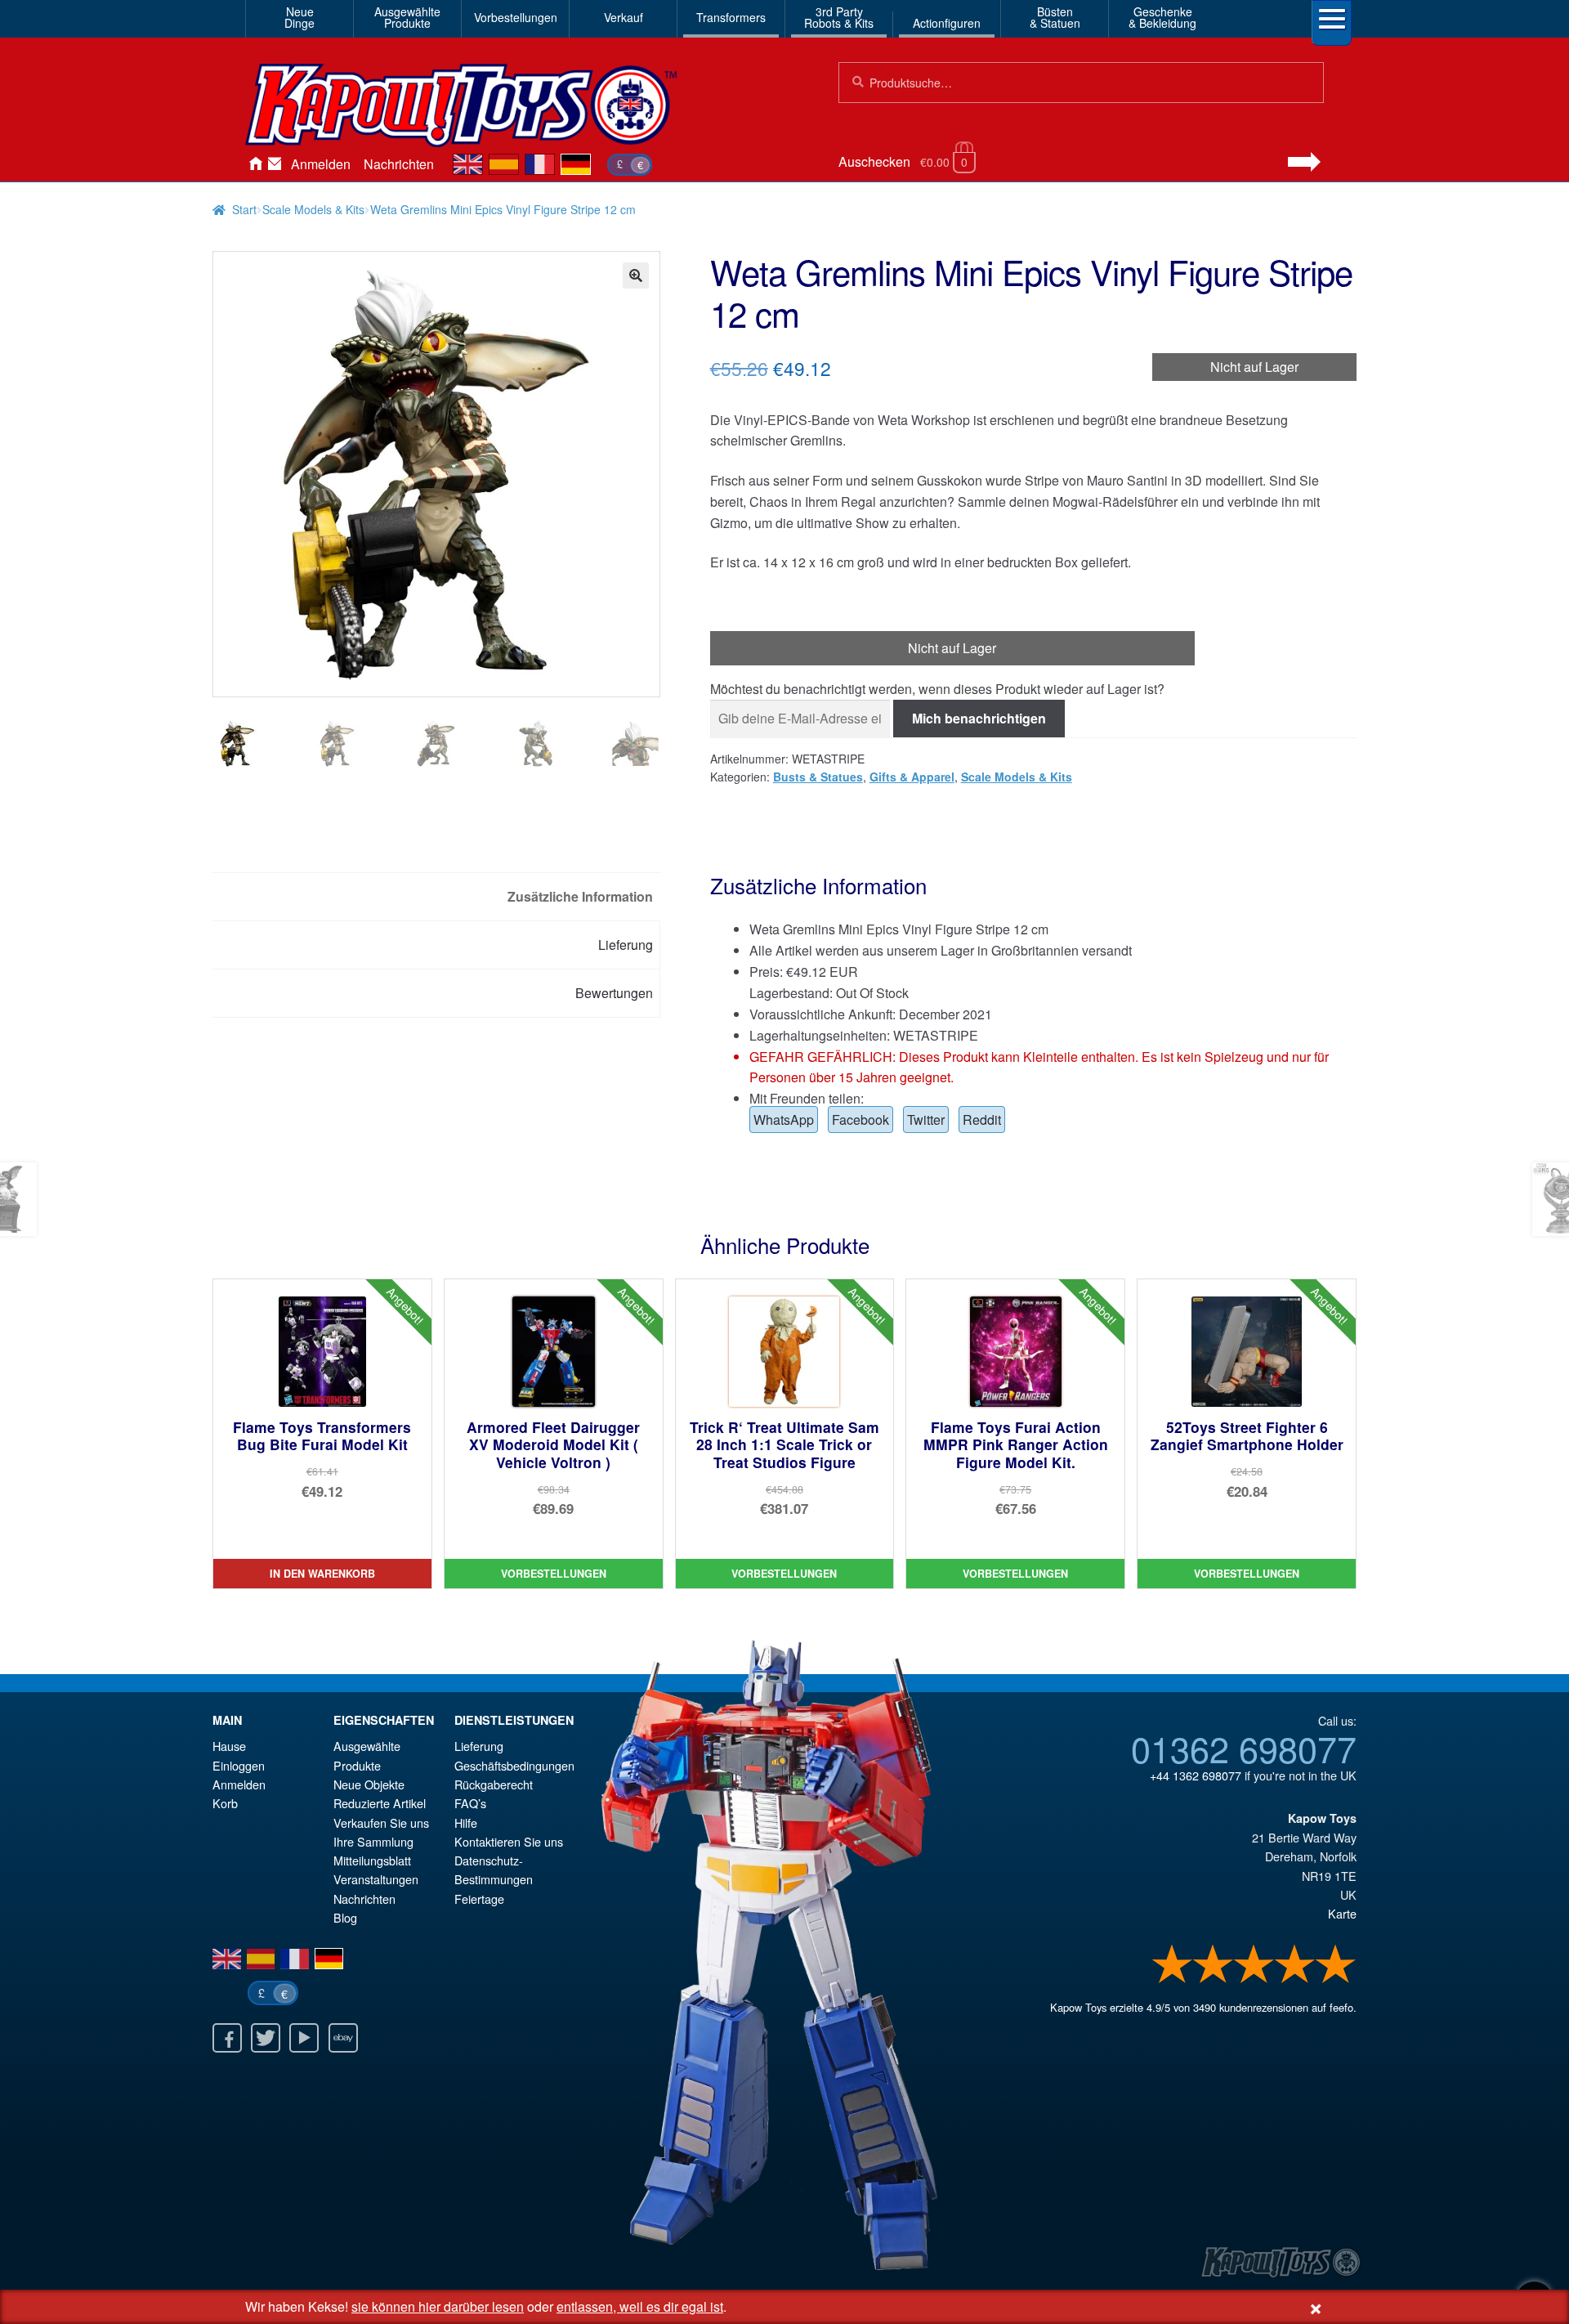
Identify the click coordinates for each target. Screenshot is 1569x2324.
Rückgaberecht (494, 1784)
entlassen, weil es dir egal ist (640, 2306)
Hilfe (466, 1822)
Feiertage (479, 1899)
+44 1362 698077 (1196, 1775)
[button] (636, 275)
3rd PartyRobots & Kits (839, 17)
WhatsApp (784, 1119)
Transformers (731, 17)
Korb (225, 1803)
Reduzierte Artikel (380, 1803)
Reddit (982, 1119)
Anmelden (321, 164)
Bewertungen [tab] (614, 993)
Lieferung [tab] (626, 945)
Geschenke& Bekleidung (1162, 17)
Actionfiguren (947, 23)
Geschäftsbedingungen (514, 1765)
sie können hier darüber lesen (438, 2306)
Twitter (926, 1119)
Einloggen (239, 1765)
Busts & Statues (818, 777)
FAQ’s (470, 1803)
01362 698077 (1244, 1748)
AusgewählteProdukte (407, 17)
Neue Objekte (369, 1784)
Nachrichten (399, 164)
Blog (345, 1917)
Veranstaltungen (376, 1879)
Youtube (304, 2038)
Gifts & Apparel (912, 777)
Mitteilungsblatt (372, 1860)
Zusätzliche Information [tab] (580, 896)
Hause (255, 164)
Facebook (860, 1119)
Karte (1342, 1913)
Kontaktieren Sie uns (275, 164)
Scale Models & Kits (313, 209)
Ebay (343, 2038)
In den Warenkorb (322, 1574)
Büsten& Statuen (1055, 17)
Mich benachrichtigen (979, 718)
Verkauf (624, 17)
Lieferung (479, 1746)
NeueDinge (299, 17)
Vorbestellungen (516, 17)
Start (244, 209)
